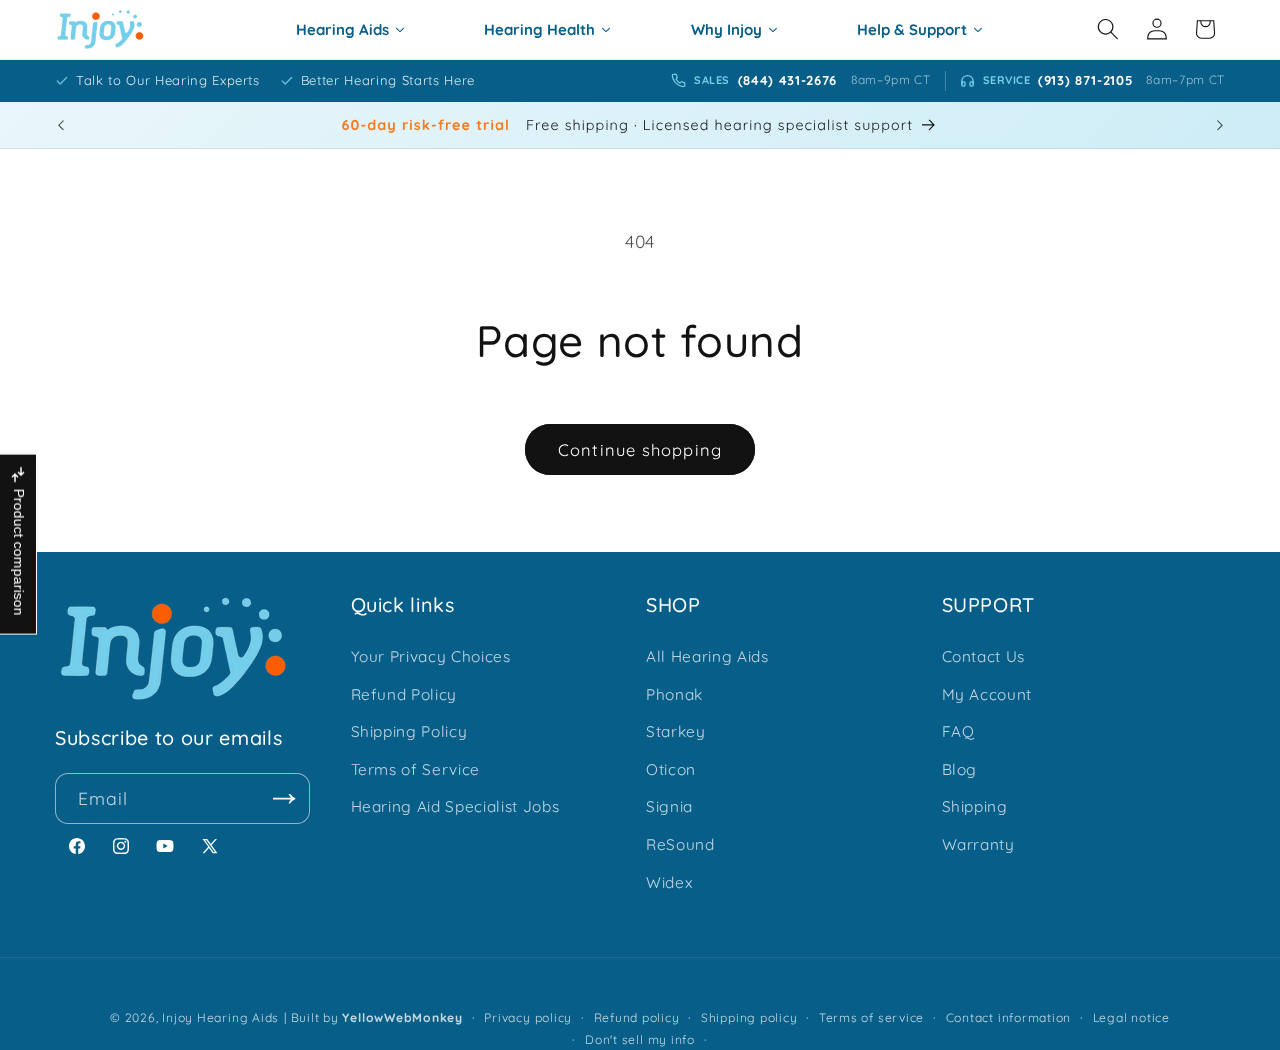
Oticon (671, 769)
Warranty (978, 844)
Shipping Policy (409, 731)
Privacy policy (528, 1017)
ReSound (680, 844)
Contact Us (984, 656)
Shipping (975, 806)
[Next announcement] (1220, 125)
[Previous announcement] (61, 125)
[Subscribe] (285, 799)
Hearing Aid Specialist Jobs (455, 806)
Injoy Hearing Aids (220, 1017)
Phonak (674, 694)
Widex (669, 882)
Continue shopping (640, 449)
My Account (987, 694)
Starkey (676, 731)
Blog (960, 769)
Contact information (1009, 1017)
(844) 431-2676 (787, 80)
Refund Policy (404, 694)
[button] (1108, 29)
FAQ (958, 731)
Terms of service (871, 1017)
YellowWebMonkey (402, 1017)
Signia (669, 806)
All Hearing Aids (707, 656)
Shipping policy (749, 1017)
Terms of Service (416, 769)
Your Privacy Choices (431, 656)
